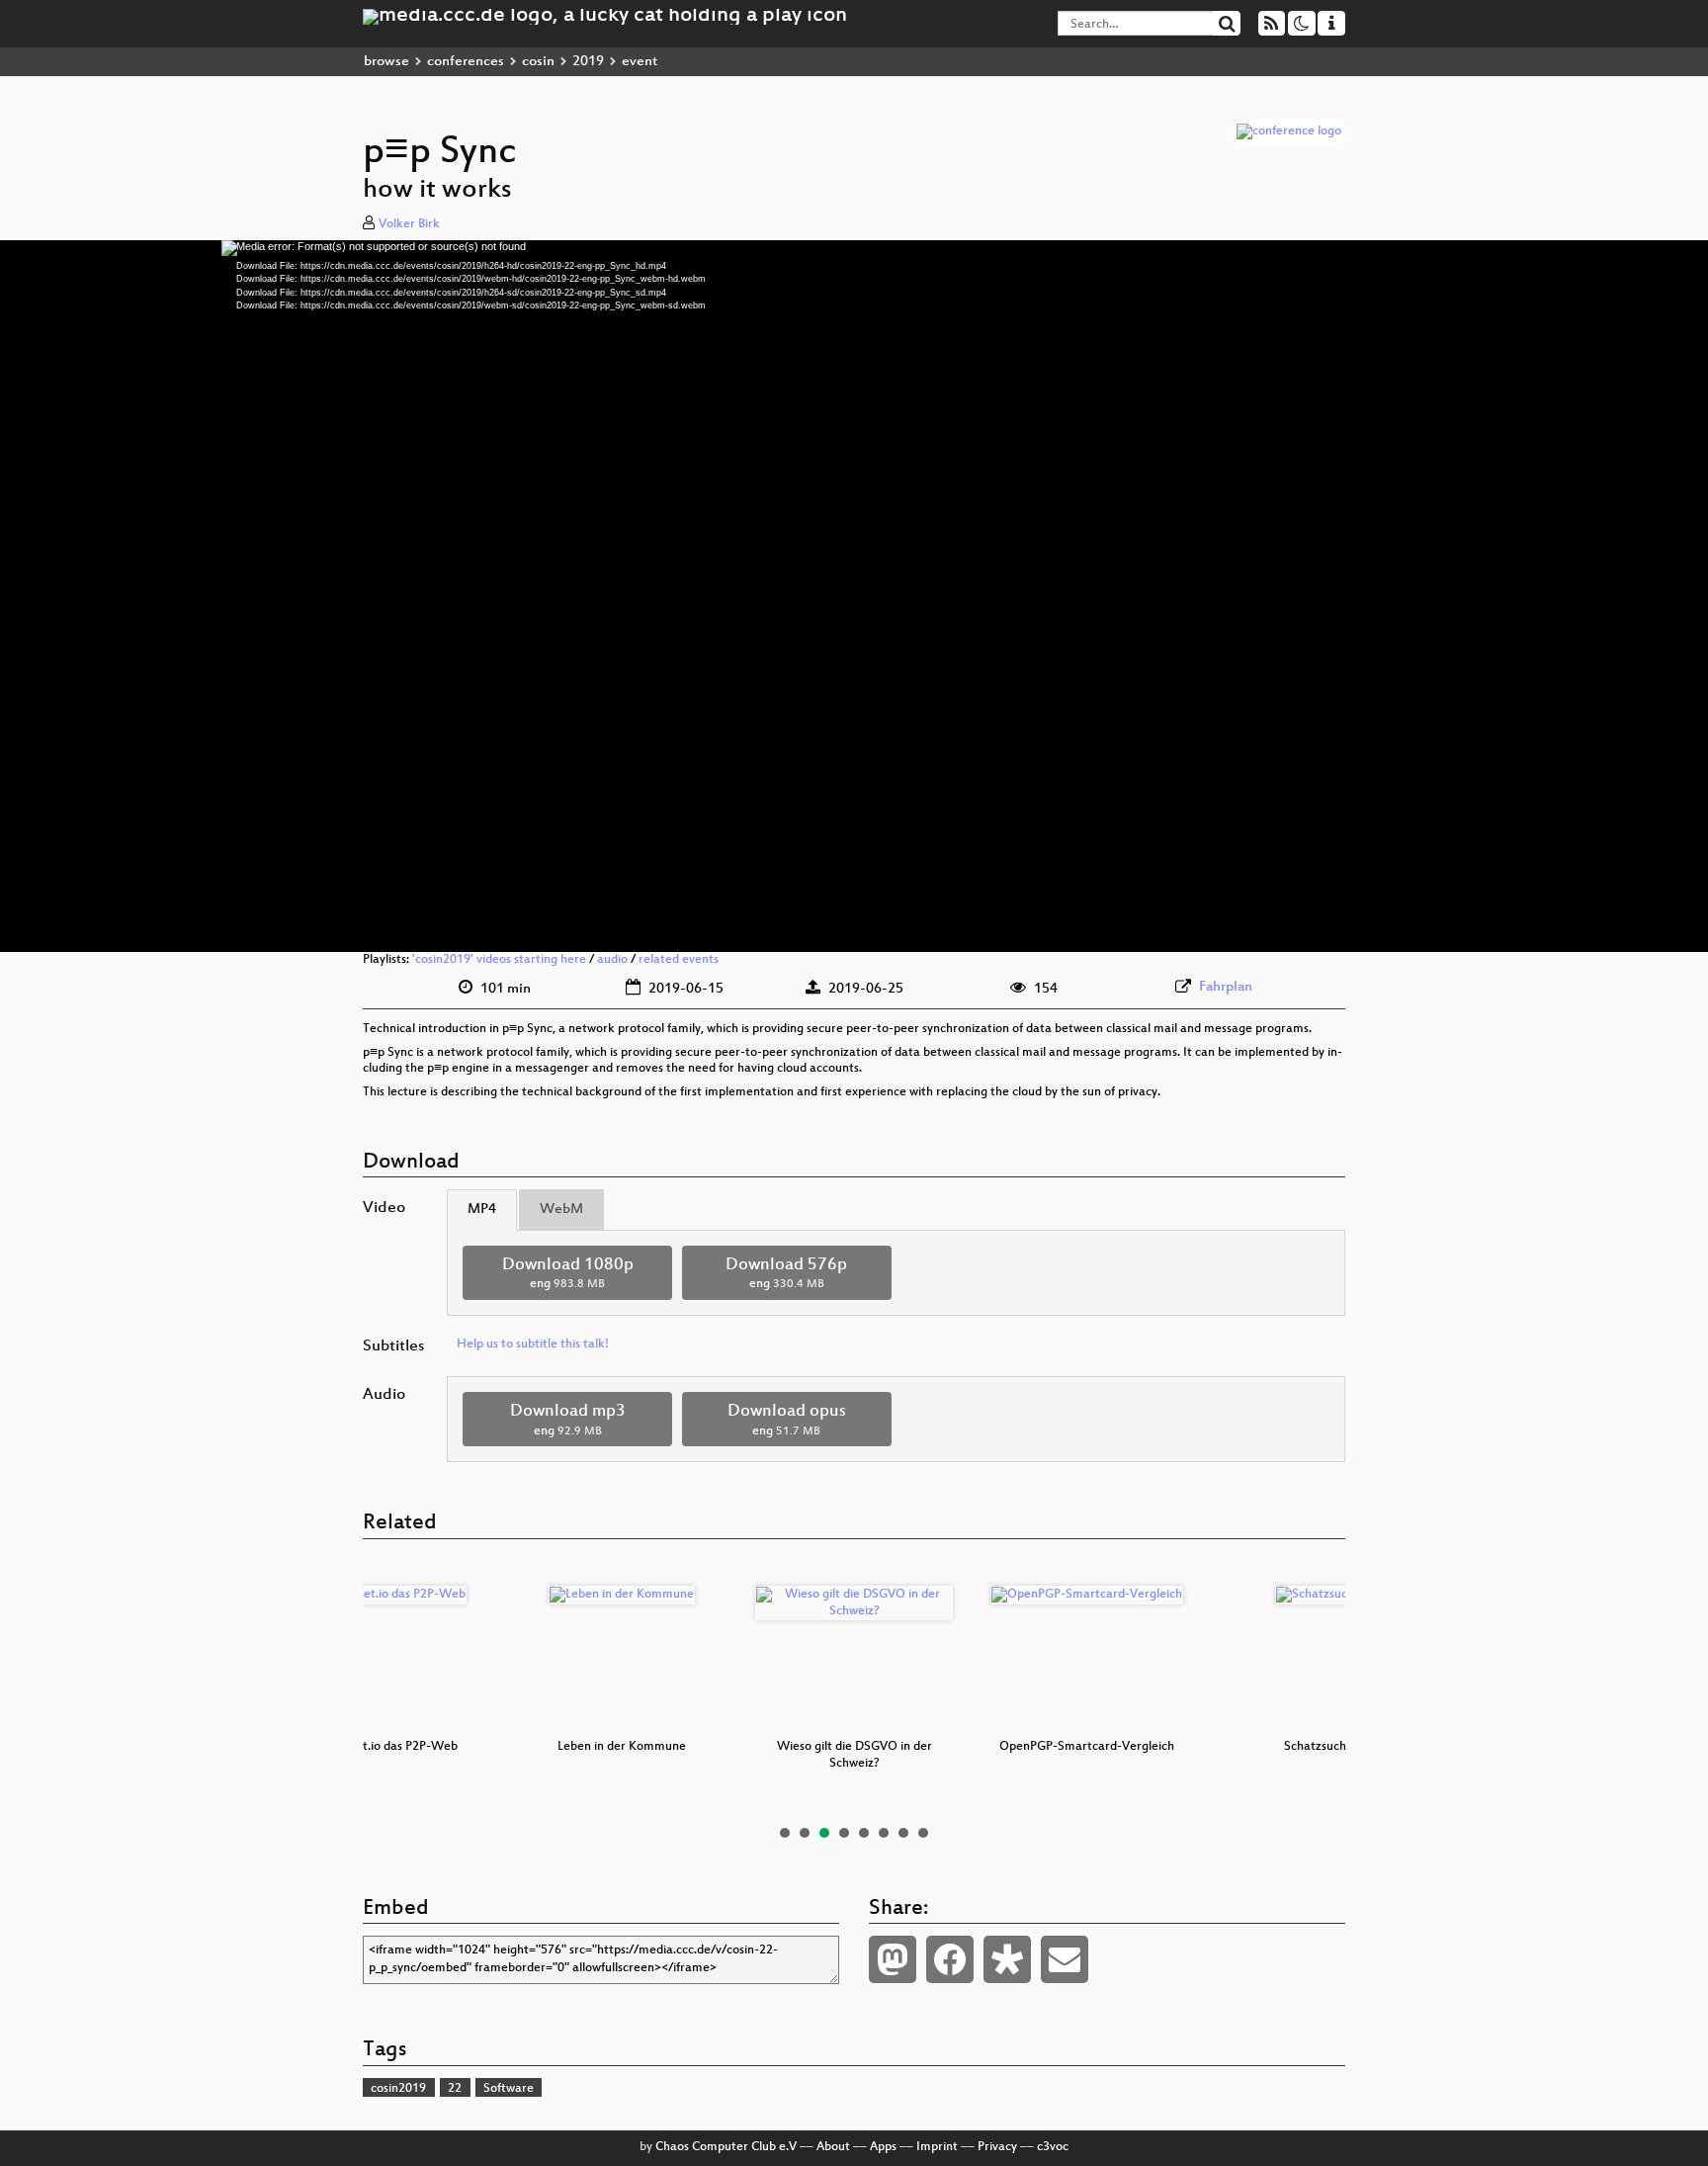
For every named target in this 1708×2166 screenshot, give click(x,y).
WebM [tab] (561, 1210)
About (833, 2147)
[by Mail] (1065, 1959)
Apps (883, 2147)
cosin (538, 62)
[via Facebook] (950, 1959)
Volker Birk (409, 224)
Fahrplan (1226, 987)
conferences (466, 62)
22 (455, 2089)
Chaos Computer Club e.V (726, 2147)
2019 (588, 62)
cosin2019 (398, 2089)
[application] (854, 596)
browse (386, 62)
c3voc (1053, 2147)
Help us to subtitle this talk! (533, 1344)
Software (509, 2089)
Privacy (997, 2147)
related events (679, 960)
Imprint (937, 2147)
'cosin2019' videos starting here (499, 960)
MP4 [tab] (482, 1210)
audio (612, 960)
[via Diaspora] (1007, 1959)
